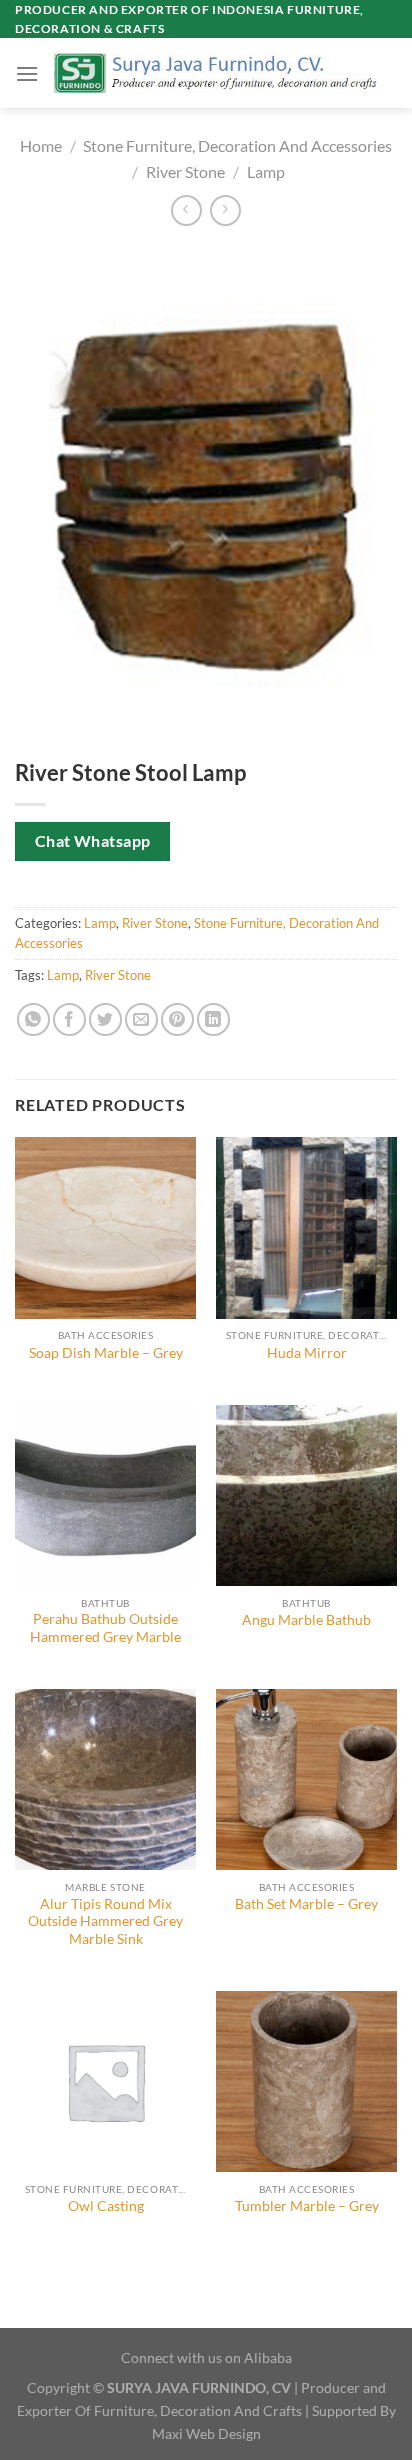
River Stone (185, 171)
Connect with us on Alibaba (206, 2357)
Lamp (266, 171)
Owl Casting (106, 2206)
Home (41, 145)
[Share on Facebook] (69, 1019)
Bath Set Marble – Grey (306, 1904)
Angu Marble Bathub (306, 1620)
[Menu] (27, 73)
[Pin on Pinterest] (177, 1019)
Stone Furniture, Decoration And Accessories (237, 145)
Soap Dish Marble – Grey (106, 1353)
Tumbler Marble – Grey (307, 2206)
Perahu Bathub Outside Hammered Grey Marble (105, 1628)
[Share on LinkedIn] (213, 1019)
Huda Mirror (307, 1353)
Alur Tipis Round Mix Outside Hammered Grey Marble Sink (105, 1921)
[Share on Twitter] (105, 1019)
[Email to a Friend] (141, 1019)
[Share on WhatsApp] (33, 1019)
